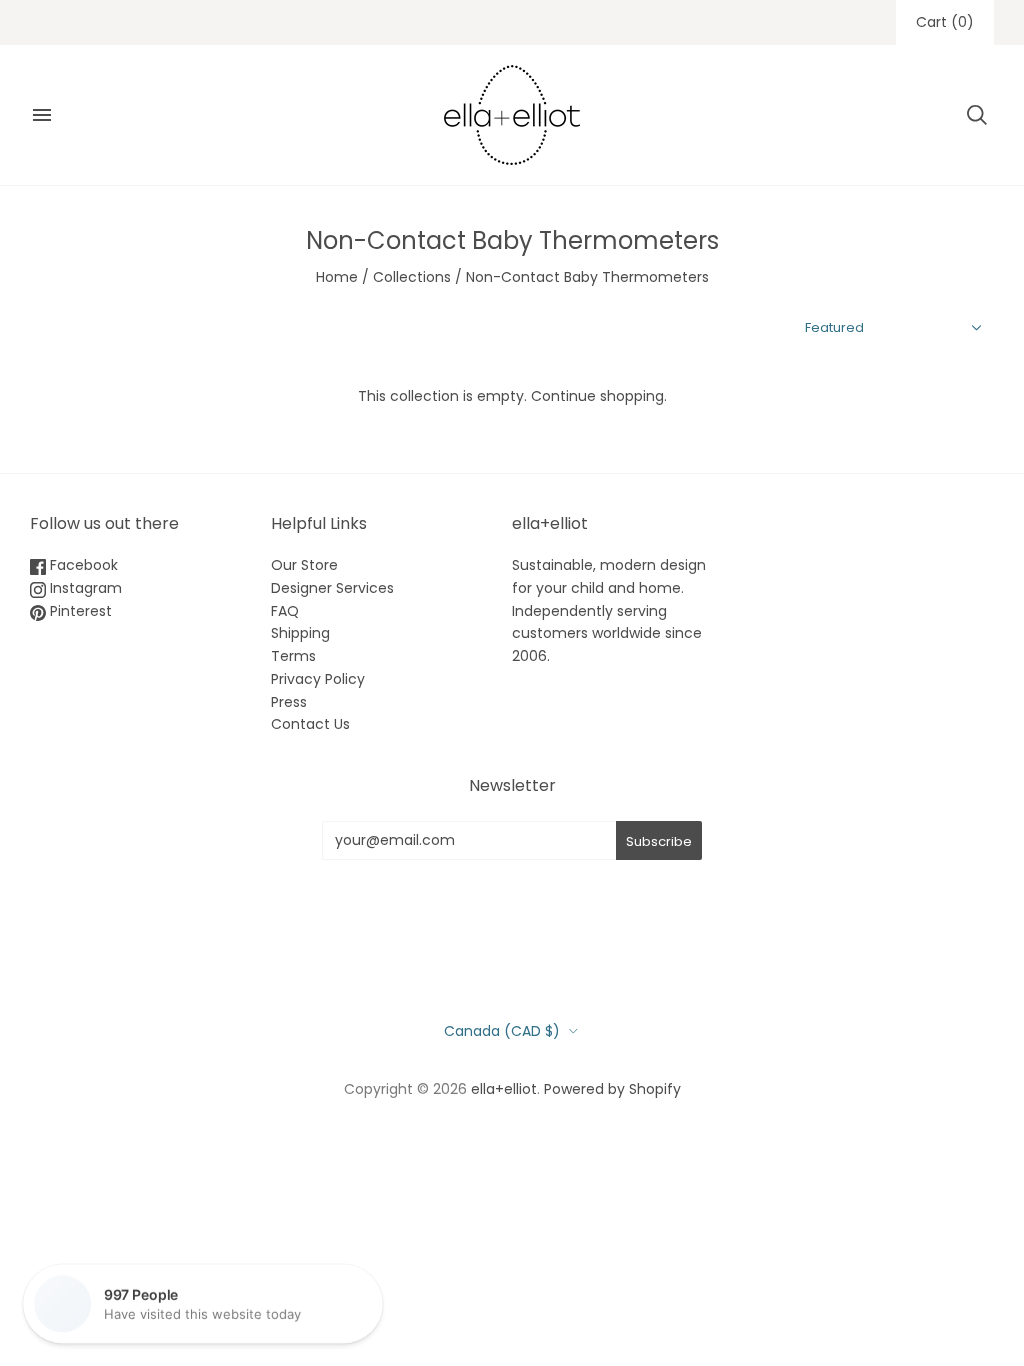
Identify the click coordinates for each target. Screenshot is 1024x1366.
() (945, 22)
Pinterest (79, 611)
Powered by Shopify (612, 1089)
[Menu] (42, 115)
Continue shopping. (599, 396)
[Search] (977, 115)
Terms (293, 656)
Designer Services (332, 588)
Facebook (82, 565)
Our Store (304, 565)
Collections (412, 277)
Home (337, 277)
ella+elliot (504, 1089)
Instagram (84, 588)
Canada (502, 1031)
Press (289, 702)
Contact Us (310, 724)
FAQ (285, 611)
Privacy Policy (318, 679)
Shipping (300, 633)
